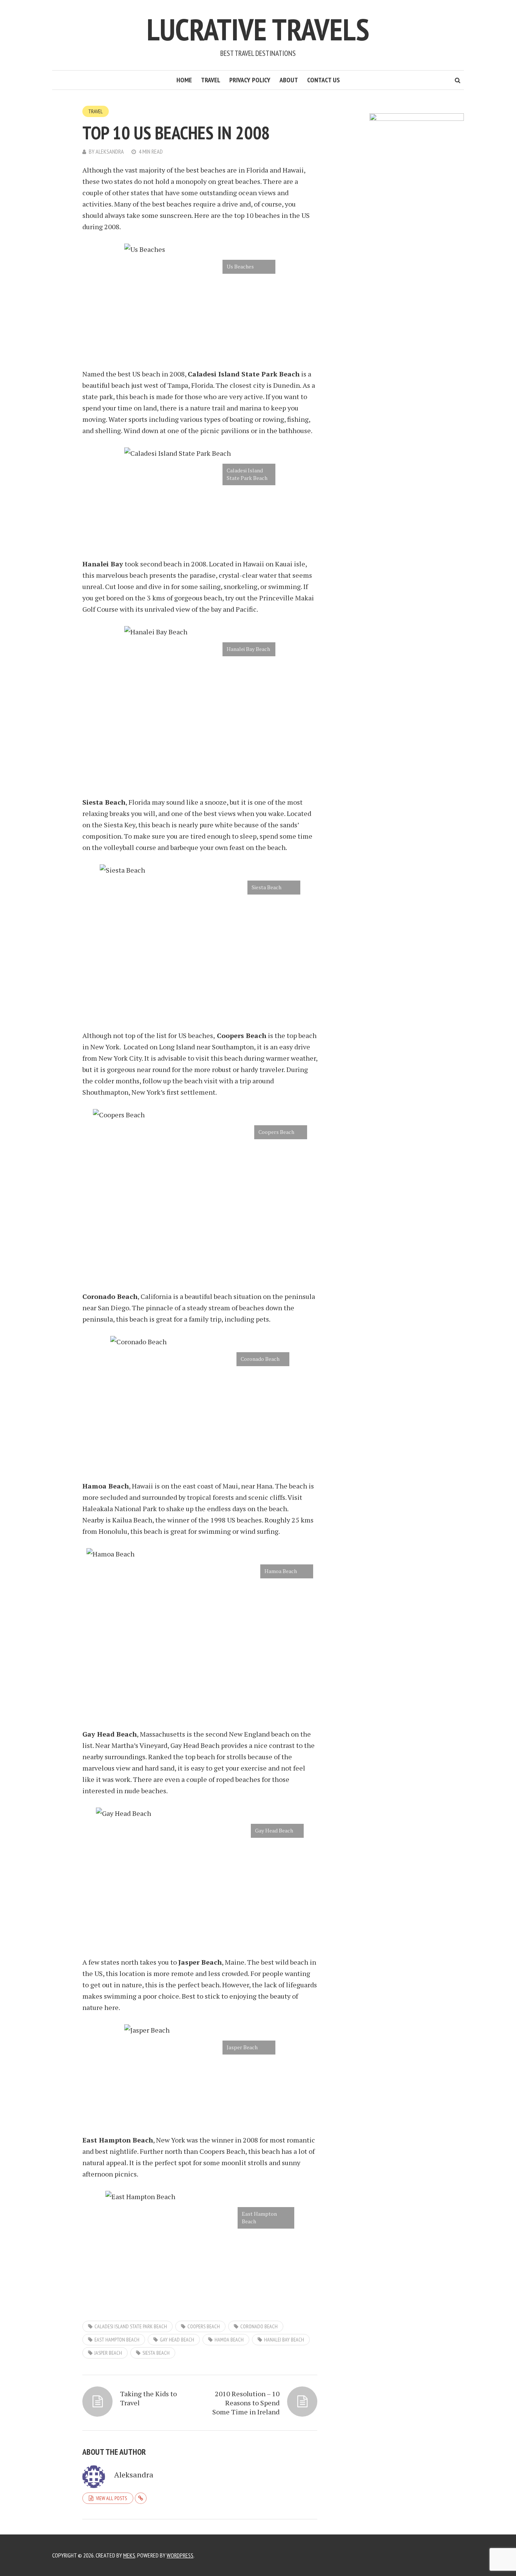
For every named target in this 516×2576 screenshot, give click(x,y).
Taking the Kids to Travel (148, 2398)
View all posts (111, 2498)
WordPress (180, 2555)
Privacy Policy (250, 80)
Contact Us (324, 80)
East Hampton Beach (117, 2340)
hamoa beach (229, 2340)
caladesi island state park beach (131, 2326)
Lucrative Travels (258, 29)
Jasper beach (108, 2353)
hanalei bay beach (284, 2340)
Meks (129, 2555)
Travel (211, 80)
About (289, 80)
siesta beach (156, 2353)
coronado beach (259, 2326)
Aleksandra (110, 151)
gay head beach (177, 2340)
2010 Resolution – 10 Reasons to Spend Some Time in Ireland (246, 2403)
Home (184, 80)
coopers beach (204, 2326)
